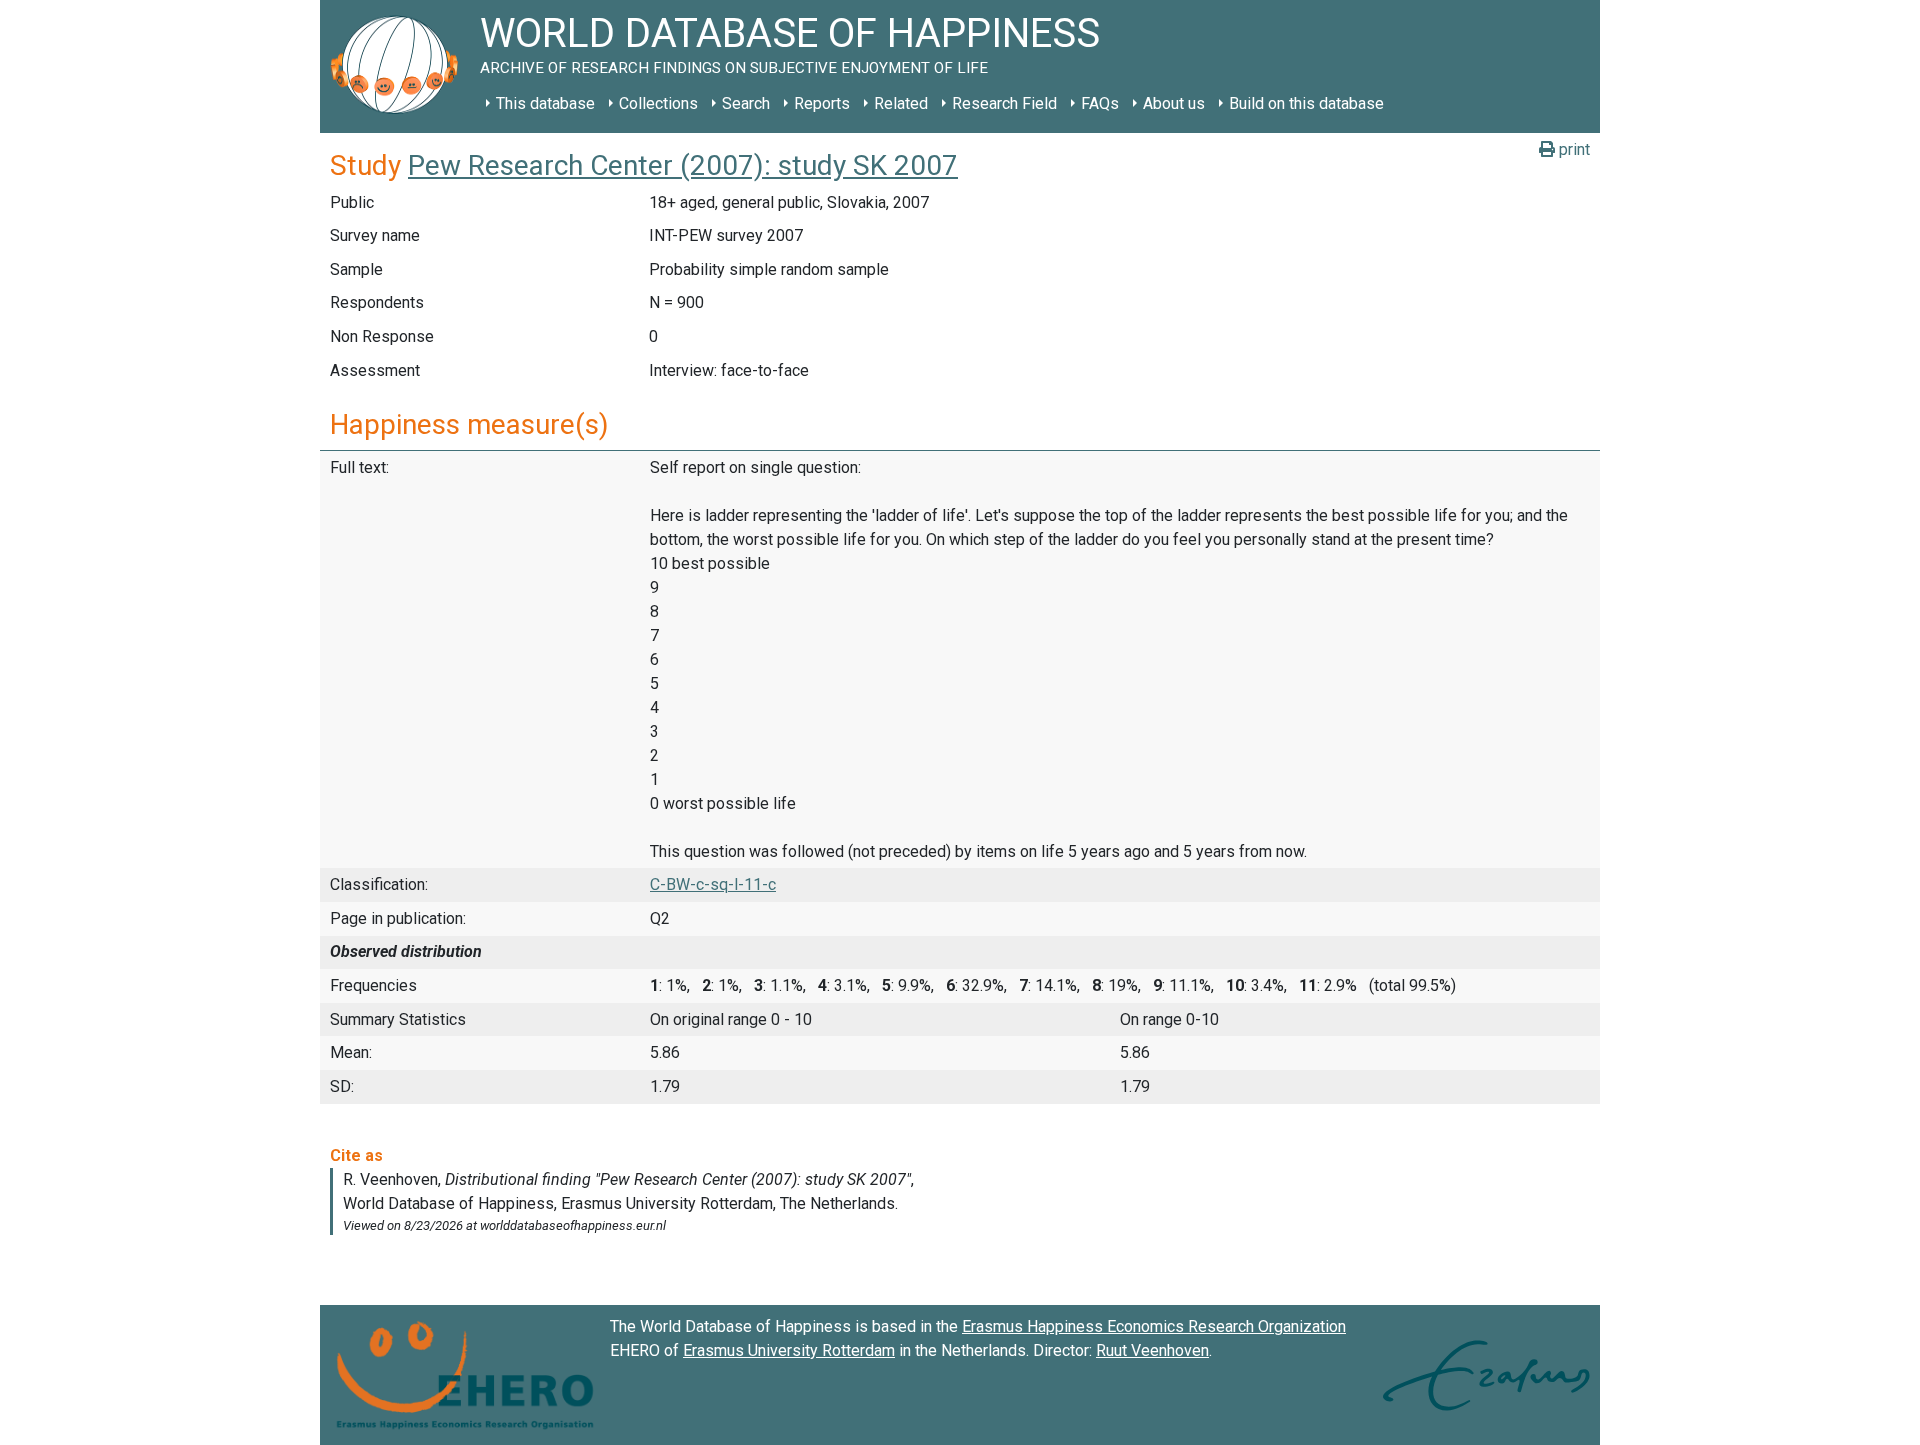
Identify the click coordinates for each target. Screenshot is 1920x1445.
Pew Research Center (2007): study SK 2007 (683, 165)
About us (1174, 103)
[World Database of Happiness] (400, 66)
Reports (822, 103)
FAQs (1100, 103)
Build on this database (1306, 103)
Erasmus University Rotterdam (789, 1350)
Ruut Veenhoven (1152, 1350)
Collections (658, 103)
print (1572, 149)
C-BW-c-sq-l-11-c (713, 884)
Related (901, 103)
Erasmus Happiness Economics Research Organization (1154, 1326)
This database (545, 103)
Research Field (1004, 103)
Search (746, 103)
